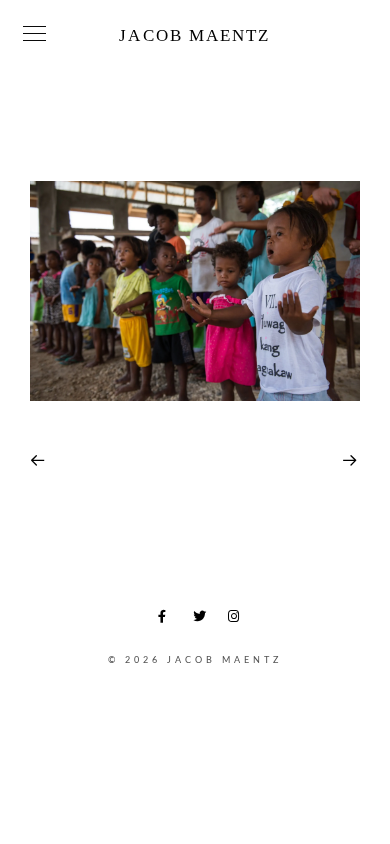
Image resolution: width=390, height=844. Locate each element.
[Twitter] (203, 620)
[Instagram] (238, 620)
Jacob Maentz (194, 35)
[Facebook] (168, 620)
